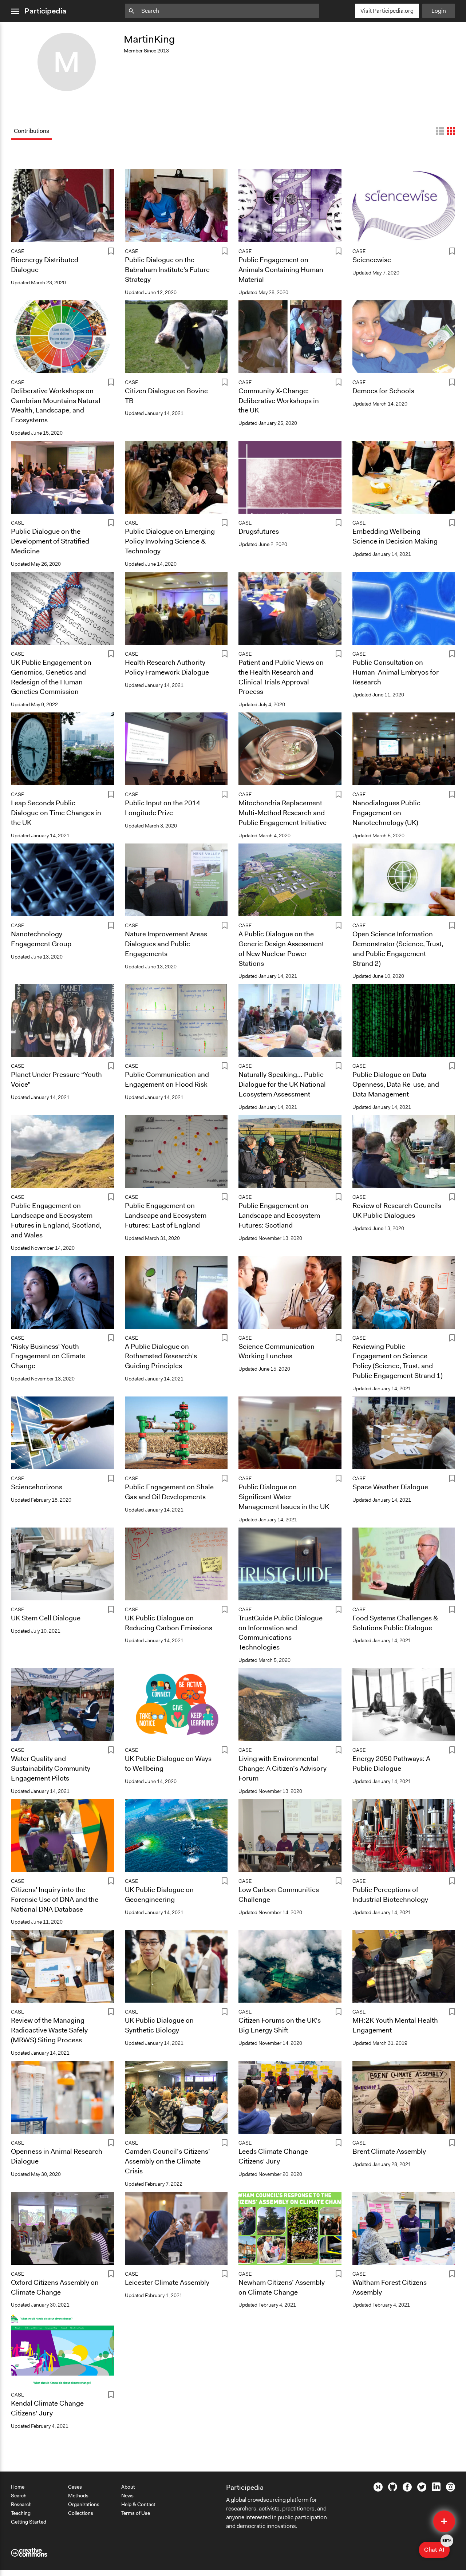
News (127, 2496)
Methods (78, 2496)
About (128, 2487)
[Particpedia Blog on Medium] (378, 2490)
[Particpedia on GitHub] (393, 2489)
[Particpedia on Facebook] (407, 2490)
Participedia (45, 11)
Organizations (84, 2504)
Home (18, 2487)
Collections (81, 2513)
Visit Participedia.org (387, 11)
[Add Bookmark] (111, 252)
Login (439, 11)
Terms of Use (136, 2513)
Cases (75, 2487)
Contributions (31, 131)
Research (21, 2504)
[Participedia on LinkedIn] (436, 2489)
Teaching (21, 2513)
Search (19, 2496)
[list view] (440, 131)
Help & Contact (138, 2504)
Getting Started (29, 2522)
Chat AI (437, 2548)
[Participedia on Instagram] (451, 2490)
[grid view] (451, 131)
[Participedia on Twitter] (422, 2490)
